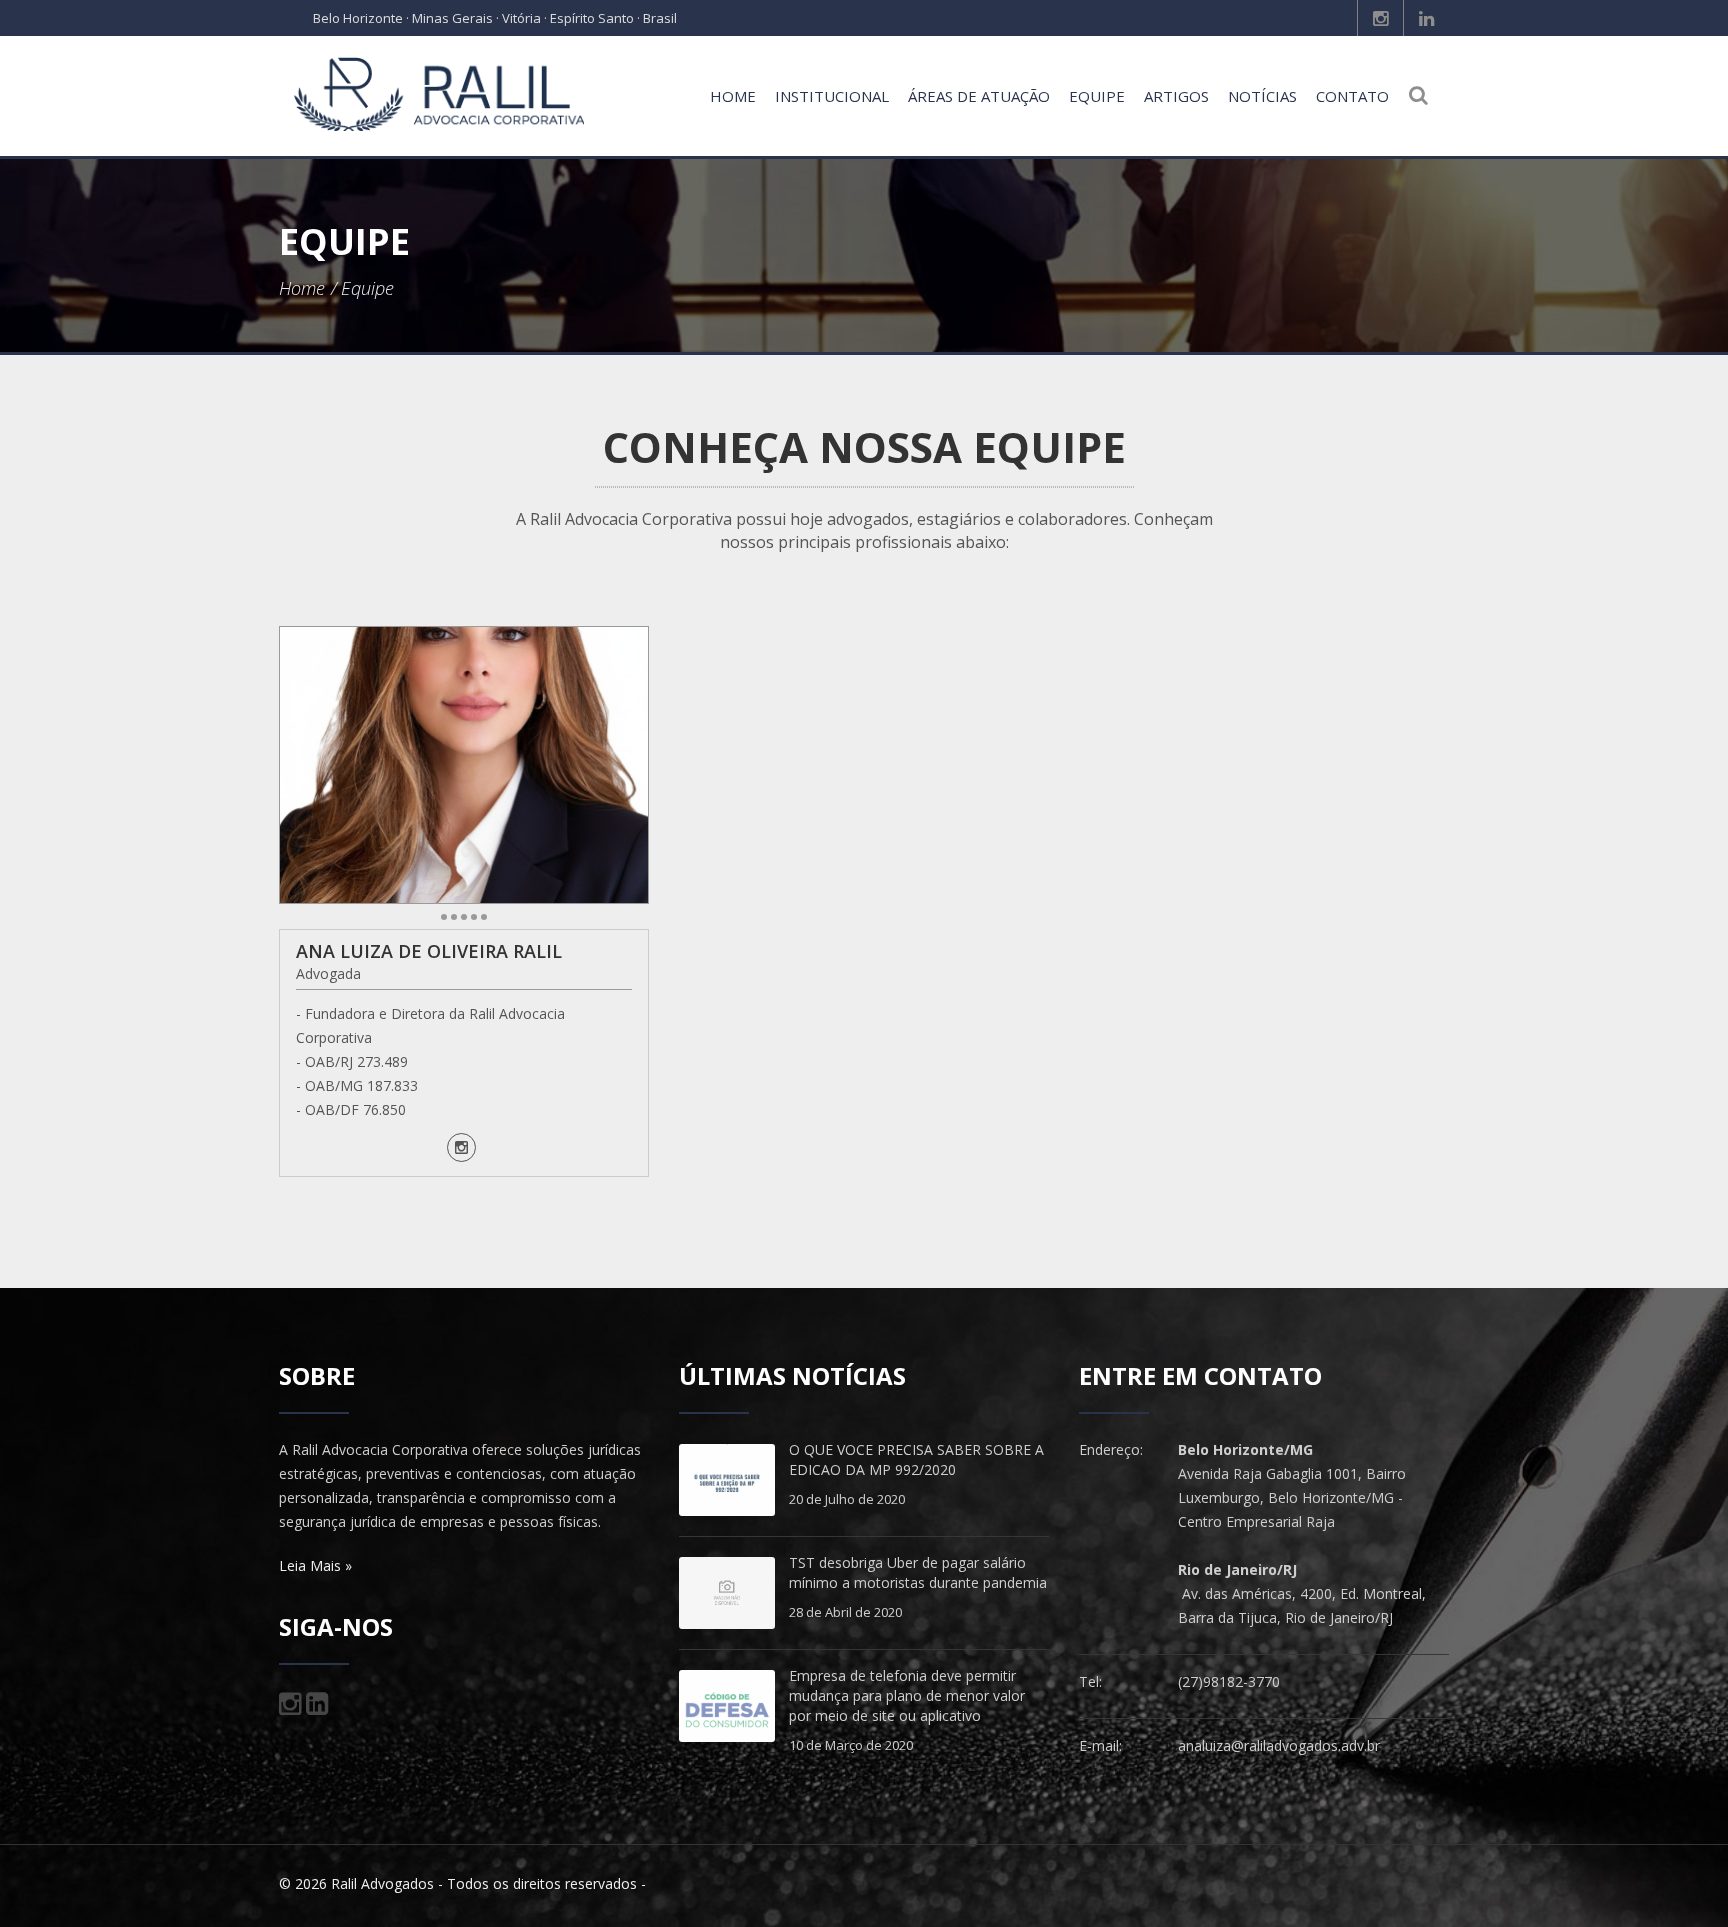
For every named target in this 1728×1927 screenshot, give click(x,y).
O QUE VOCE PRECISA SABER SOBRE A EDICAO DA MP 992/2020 (916, 1459)
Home (733, 96)
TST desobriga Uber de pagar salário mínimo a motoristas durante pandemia (918, 1572)
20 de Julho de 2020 (847, 1499)
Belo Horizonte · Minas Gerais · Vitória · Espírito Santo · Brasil (495, 18)
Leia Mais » (315, 1565)
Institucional (832, 96)
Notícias (1262, 96)
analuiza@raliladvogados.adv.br (1279, 1745)
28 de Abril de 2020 (845, 1612)
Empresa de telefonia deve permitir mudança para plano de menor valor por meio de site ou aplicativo (907, 1695)
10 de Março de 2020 (851, 1745)
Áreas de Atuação (979, 96)
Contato (1352, 96)
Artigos (1176, 96)
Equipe (1097, 96)
